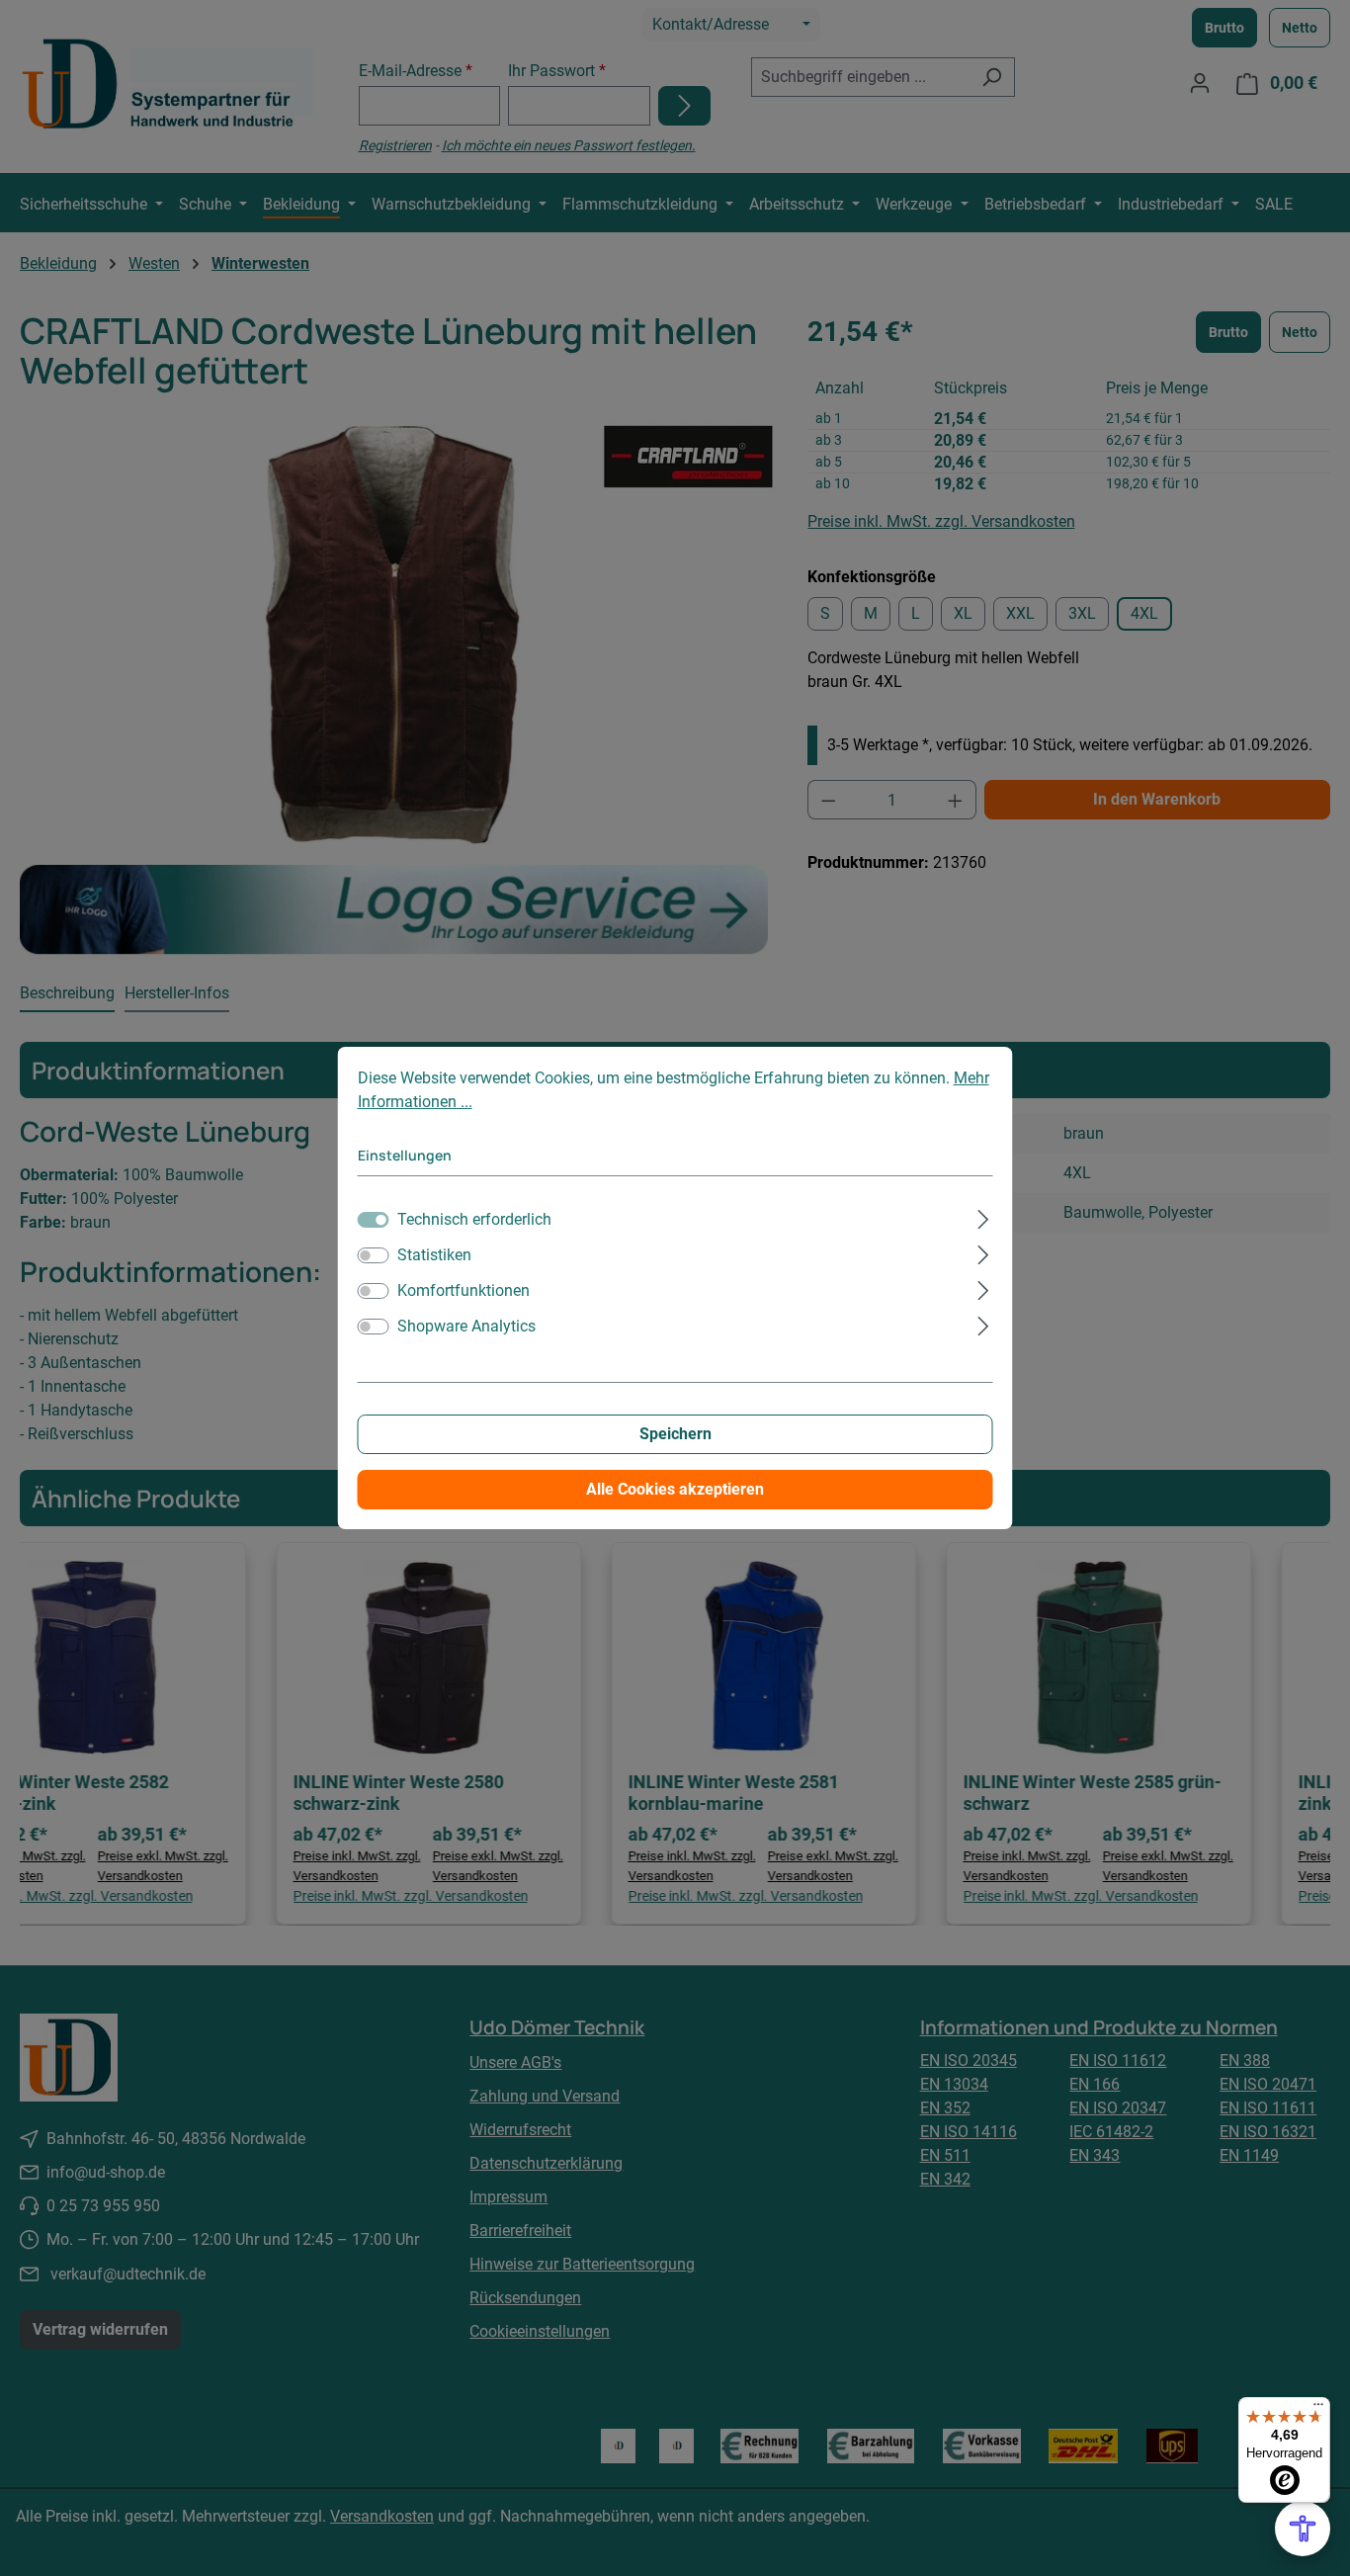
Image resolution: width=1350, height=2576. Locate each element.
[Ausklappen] (983, 1217)
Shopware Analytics (466, 1326)
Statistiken (434, 1255)
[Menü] (1318, 2409)
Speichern (675, 1434)
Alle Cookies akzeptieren (675, 1489)
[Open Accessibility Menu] (1303, 2529)
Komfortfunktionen (464, 1290)
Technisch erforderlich (474, 1219)
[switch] (374, 1255)
